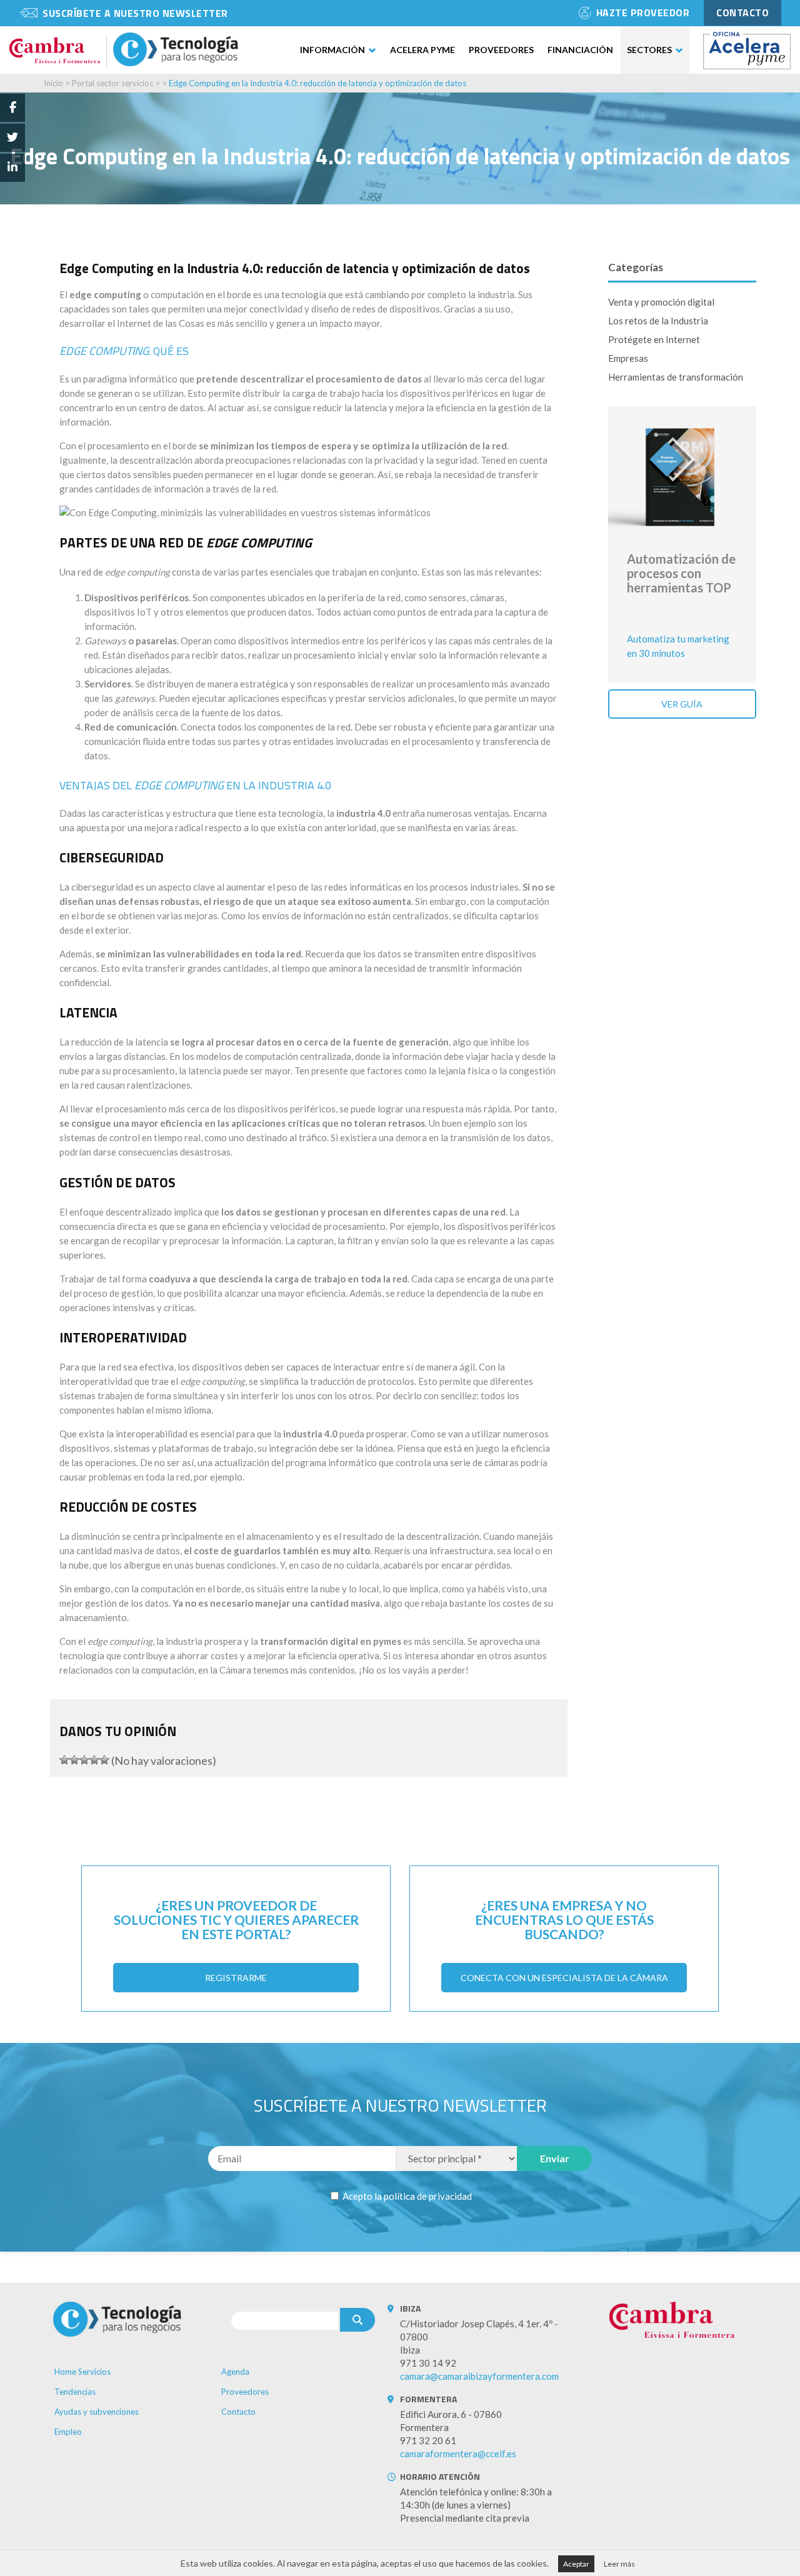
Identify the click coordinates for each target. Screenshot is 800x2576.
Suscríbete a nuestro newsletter (135, 13)
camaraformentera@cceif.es (458, 2454)
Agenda (235, 2372)
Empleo (68, 2432)
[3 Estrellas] (84, 1760)
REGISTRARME (236, 1978)
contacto (742, 12)
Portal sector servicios (112, 83)
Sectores (649, 50)
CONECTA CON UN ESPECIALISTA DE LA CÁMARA (564, 1978)
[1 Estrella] (64, 1760)
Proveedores (501, 50)
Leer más (619, 2564)
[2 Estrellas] (74, 1760)
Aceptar (576, 2564)
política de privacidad (428, 2196)
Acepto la (406, 2196)
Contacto (238, 2412)
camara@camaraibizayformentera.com (479, 2376)
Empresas (628, 358)
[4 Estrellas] (94, 1760)
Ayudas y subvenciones (97, 2412)
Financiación (580, 50)
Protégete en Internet (654, 339)
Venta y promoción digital (661, 302)
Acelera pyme (422, 50)
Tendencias (75, 2392)
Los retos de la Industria (658, 321)
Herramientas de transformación (676, 377)
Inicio (53, 83)
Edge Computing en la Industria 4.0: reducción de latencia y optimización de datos (317, 83)
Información (332, 50)
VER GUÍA (682, 704)
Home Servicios (82, 2372)
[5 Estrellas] (104, 1760)
